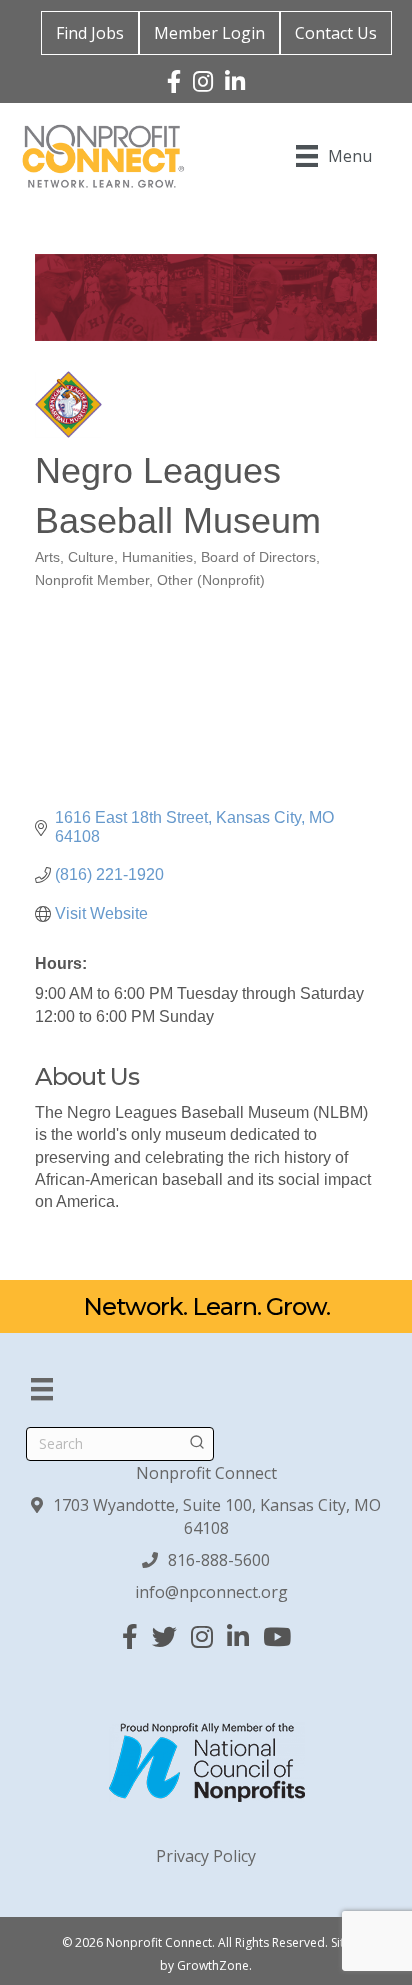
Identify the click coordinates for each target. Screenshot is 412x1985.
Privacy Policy (206, 1856)
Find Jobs (90, 33)
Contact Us (336, 33)
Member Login (209, 33)
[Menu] (42, 1389)
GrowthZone (213, 1965)
